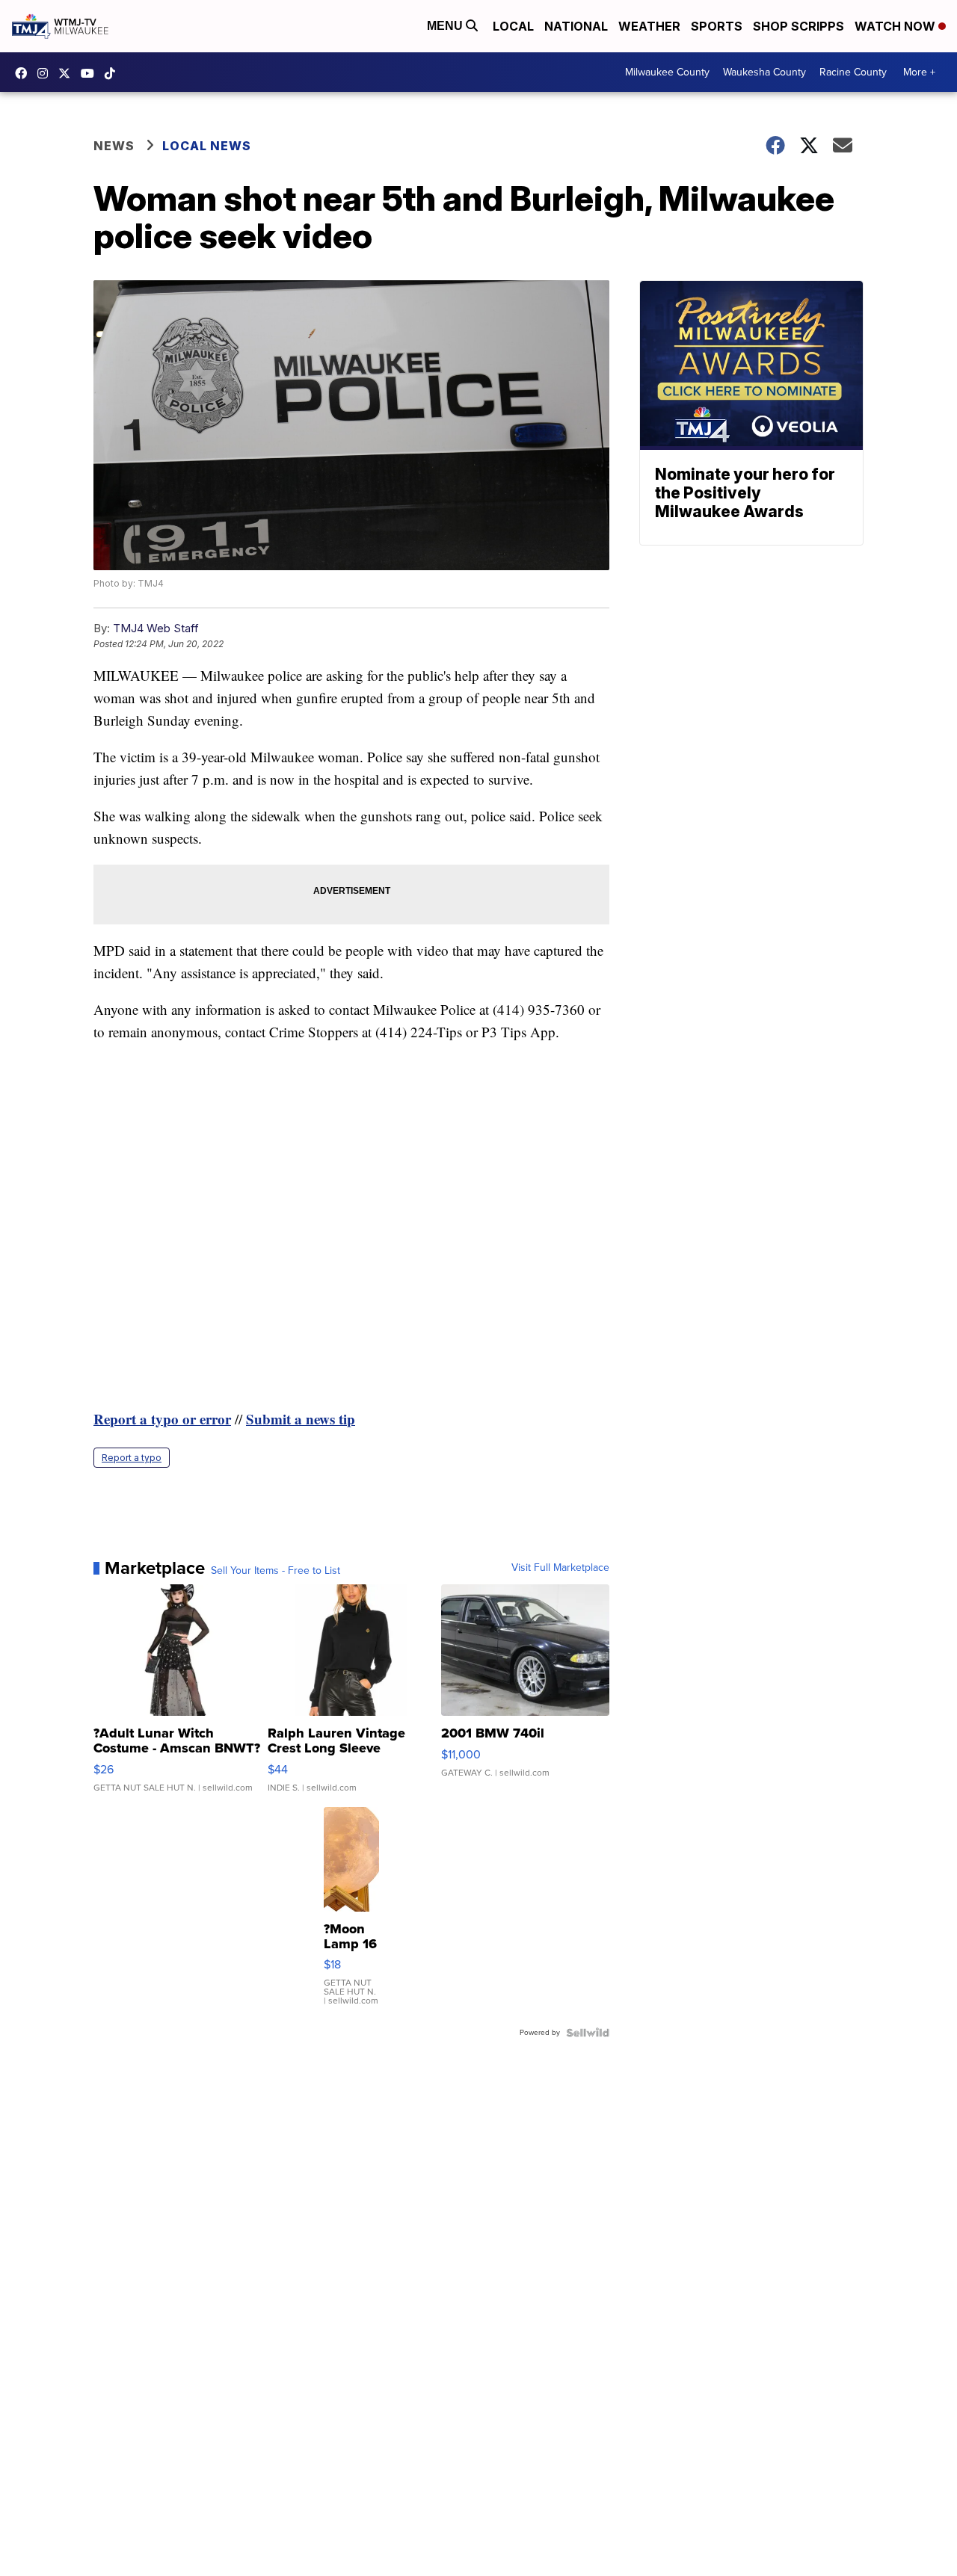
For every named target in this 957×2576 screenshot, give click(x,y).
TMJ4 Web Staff (156, 628)
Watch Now (896, 26)
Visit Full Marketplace (560, 1568)
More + (919, 72)
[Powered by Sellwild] (588, 2033)
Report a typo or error (162, 1419)
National (576, 26)
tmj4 (25, 73)
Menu (446, 26)
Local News (207, 146)
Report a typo (132, 1458)
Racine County (853, 72)
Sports (717, 26)
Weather (649, 26)
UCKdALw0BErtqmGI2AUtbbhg (91, 73)
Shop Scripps (798, 26)
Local (513, 26)
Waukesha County (764, 72)
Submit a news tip (301, 1419)
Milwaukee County (667, 72)
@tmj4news (114, 73)
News (114, 146)
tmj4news (46, 73)
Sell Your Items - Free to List (276, 1571)
